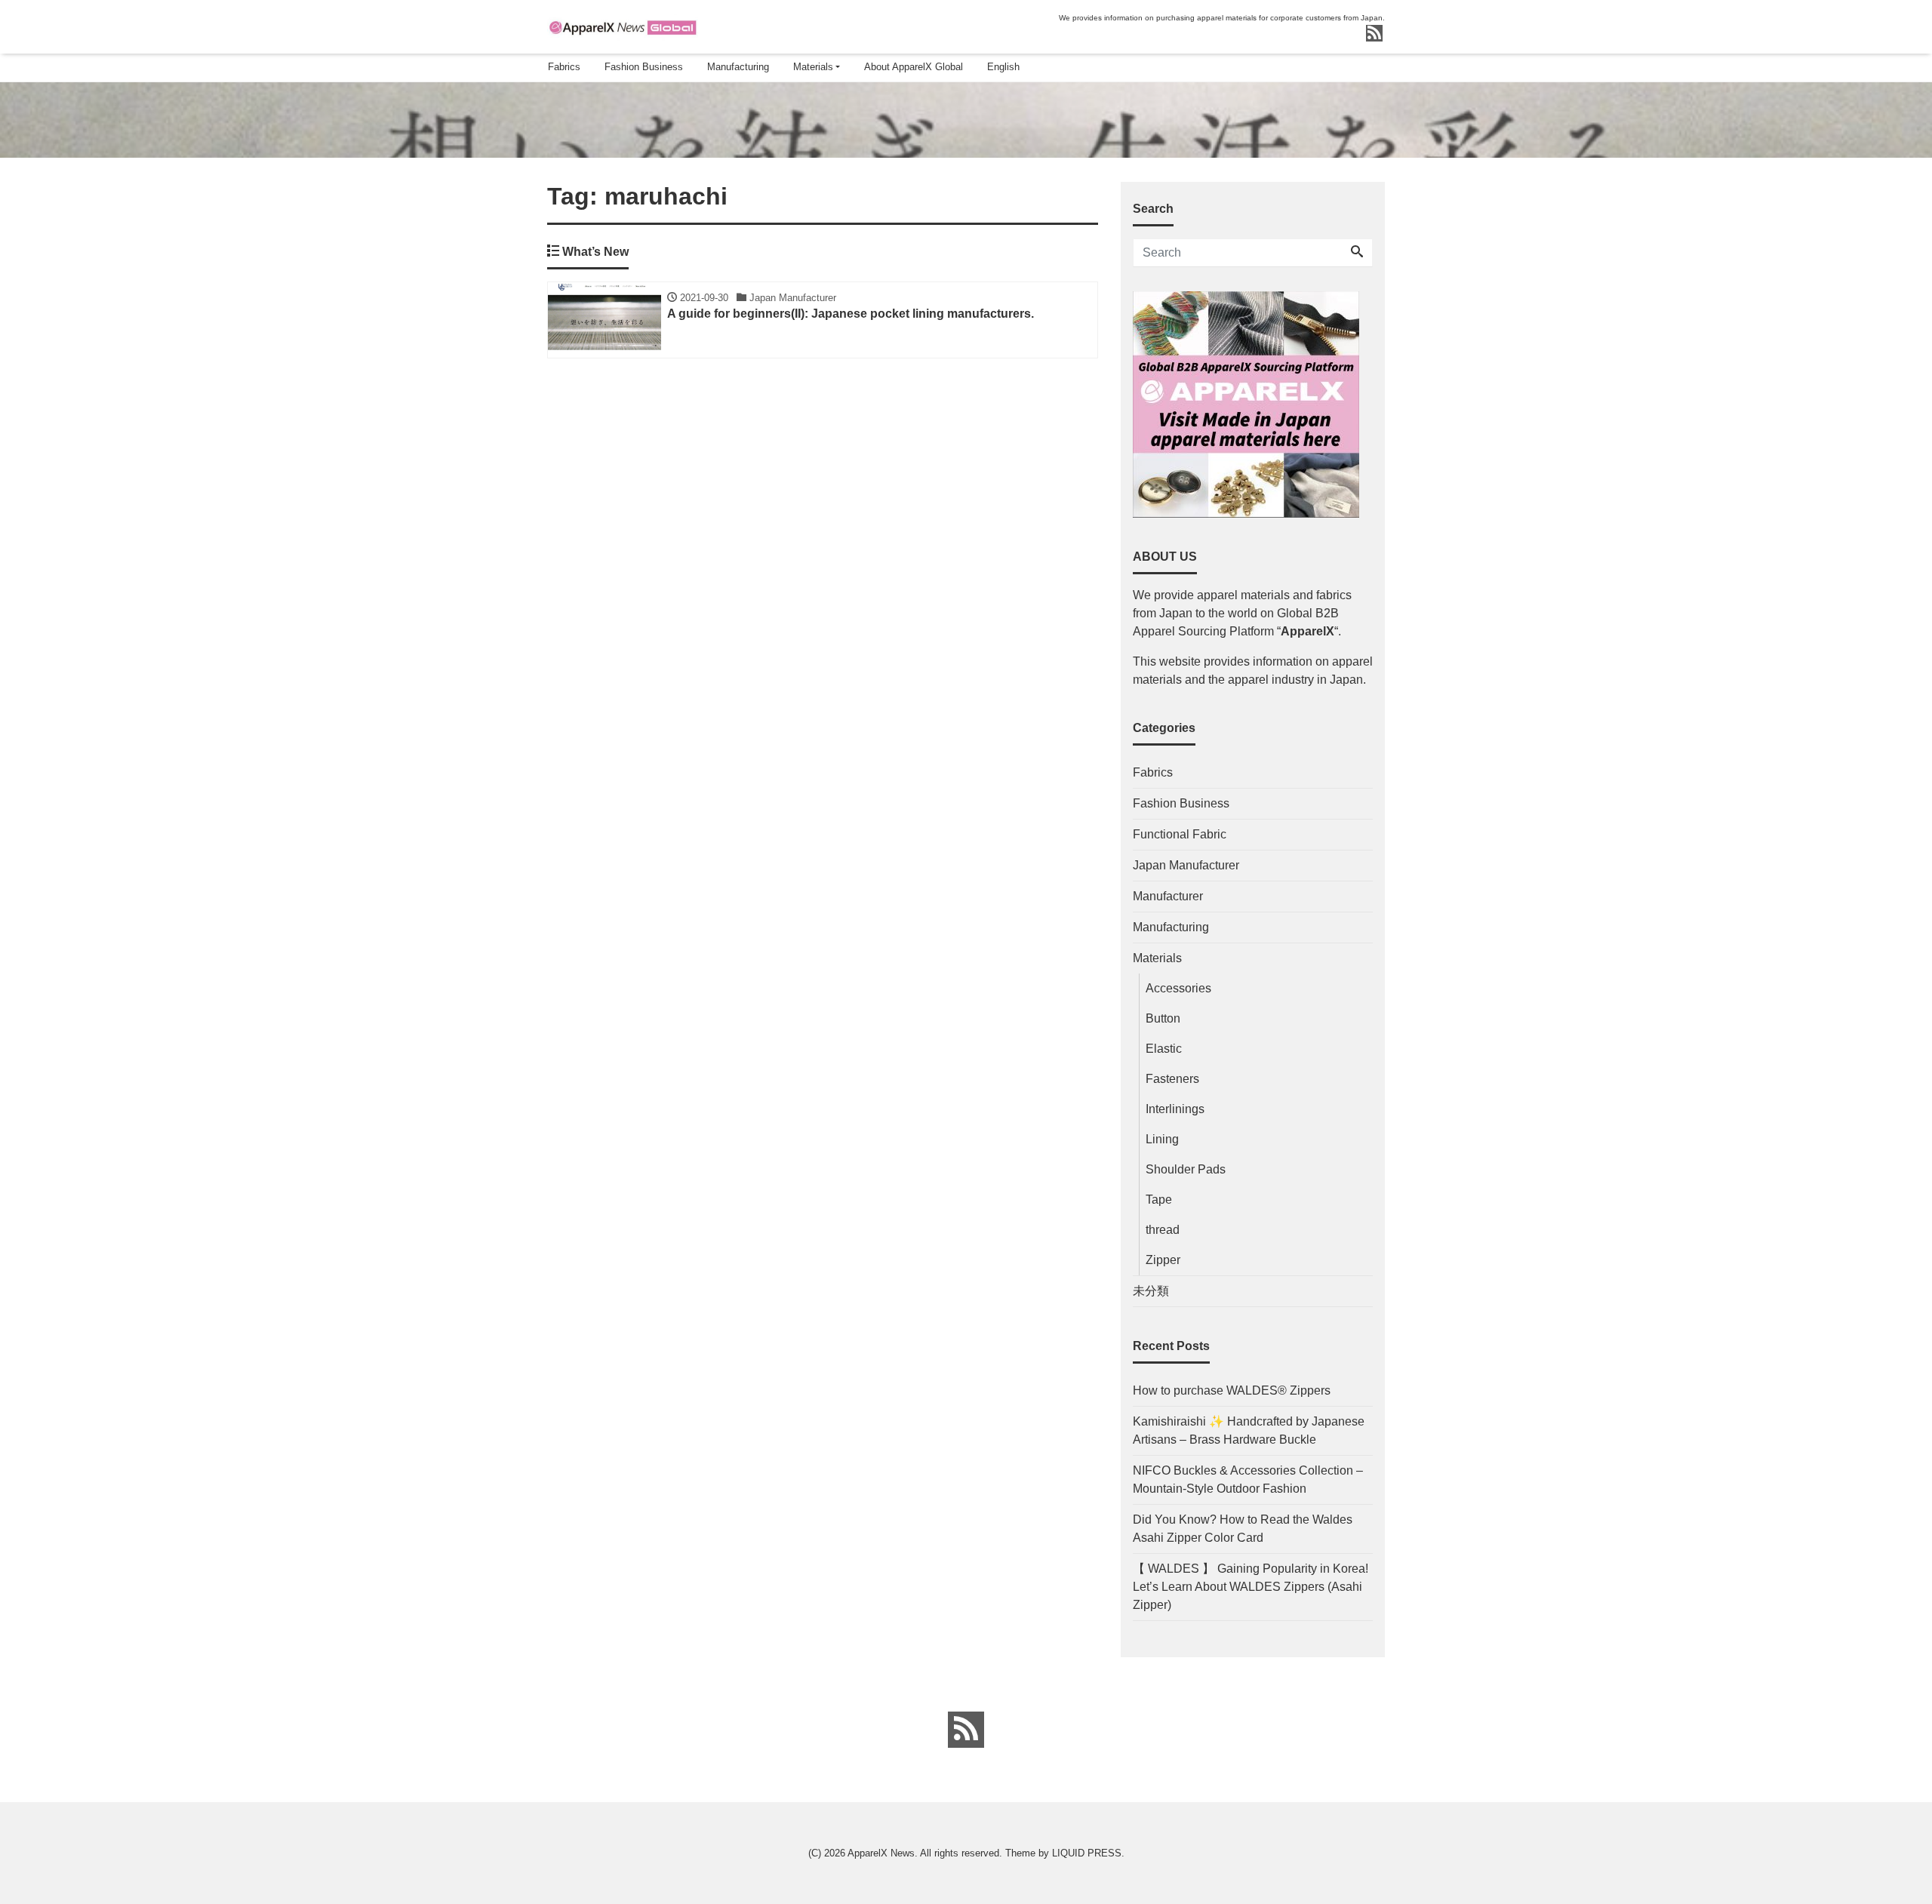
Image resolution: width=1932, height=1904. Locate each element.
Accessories (1178, 988)
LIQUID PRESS (1087, 1853)
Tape (1159, 1200)
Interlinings (1175, 1109)
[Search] (1357, 253)
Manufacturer (1168, 896)
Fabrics (564, 67)
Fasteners (1172, 1079)
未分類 (1151, 1291)
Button (1163, 1018)
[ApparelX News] (623, 25)
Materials (813, 67)
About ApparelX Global (914, 67)
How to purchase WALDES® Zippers (1232, 1390)
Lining (1162, 1139)
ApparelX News (881, 1853)
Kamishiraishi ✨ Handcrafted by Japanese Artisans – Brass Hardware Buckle (1249, 1430)
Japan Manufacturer (1186, 865)
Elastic (1164, 1049)
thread (1163, 1230)
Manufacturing (738, 67)
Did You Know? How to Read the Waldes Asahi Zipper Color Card (1243, 1529)
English (1003, 67)
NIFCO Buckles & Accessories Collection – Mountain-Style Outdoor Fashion (1248, 1480)
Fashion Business (644, 67)
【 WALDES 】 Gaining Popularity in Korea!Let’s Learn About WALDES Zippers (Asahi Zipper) (1251, 1587)
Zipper (1163, 1260)
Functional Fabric (1180, 834)
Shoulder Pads (1186, 1169)
